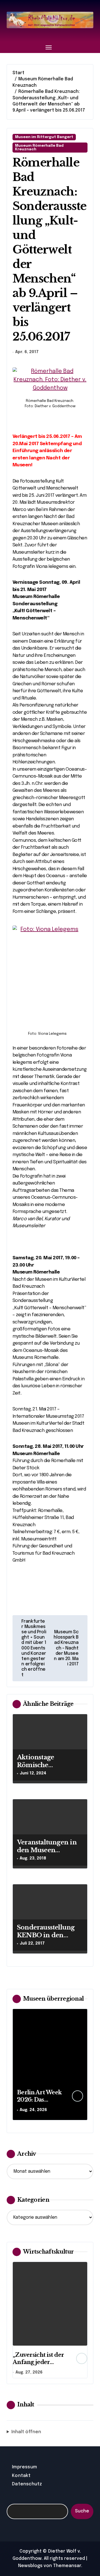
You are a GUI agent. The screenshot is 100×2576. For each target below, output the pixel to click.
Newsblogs (30, 2566)
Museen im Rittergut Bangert (44, 137)
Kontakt (21, 2476)
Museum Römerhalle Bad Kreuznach (39, 148)
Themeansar (67, 2566)
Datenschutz (27, 2484)
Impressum (24, 2467)
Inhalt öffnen (26, 2432)
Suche (82, 2511)
